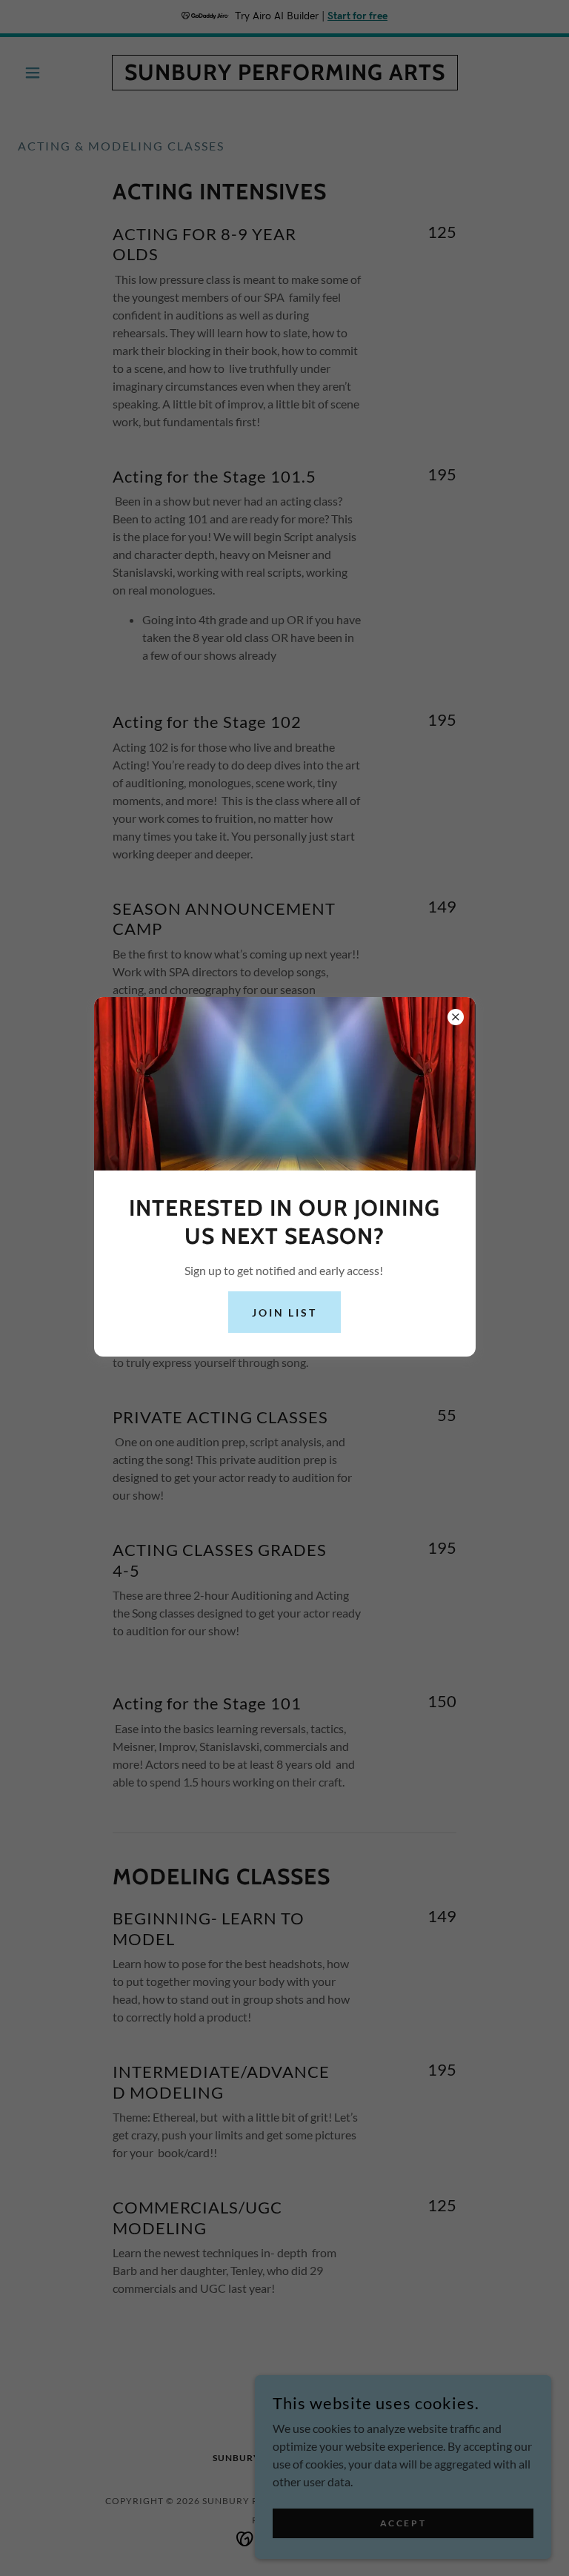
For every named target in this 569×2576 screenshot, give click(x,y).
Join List (285, 1312)
